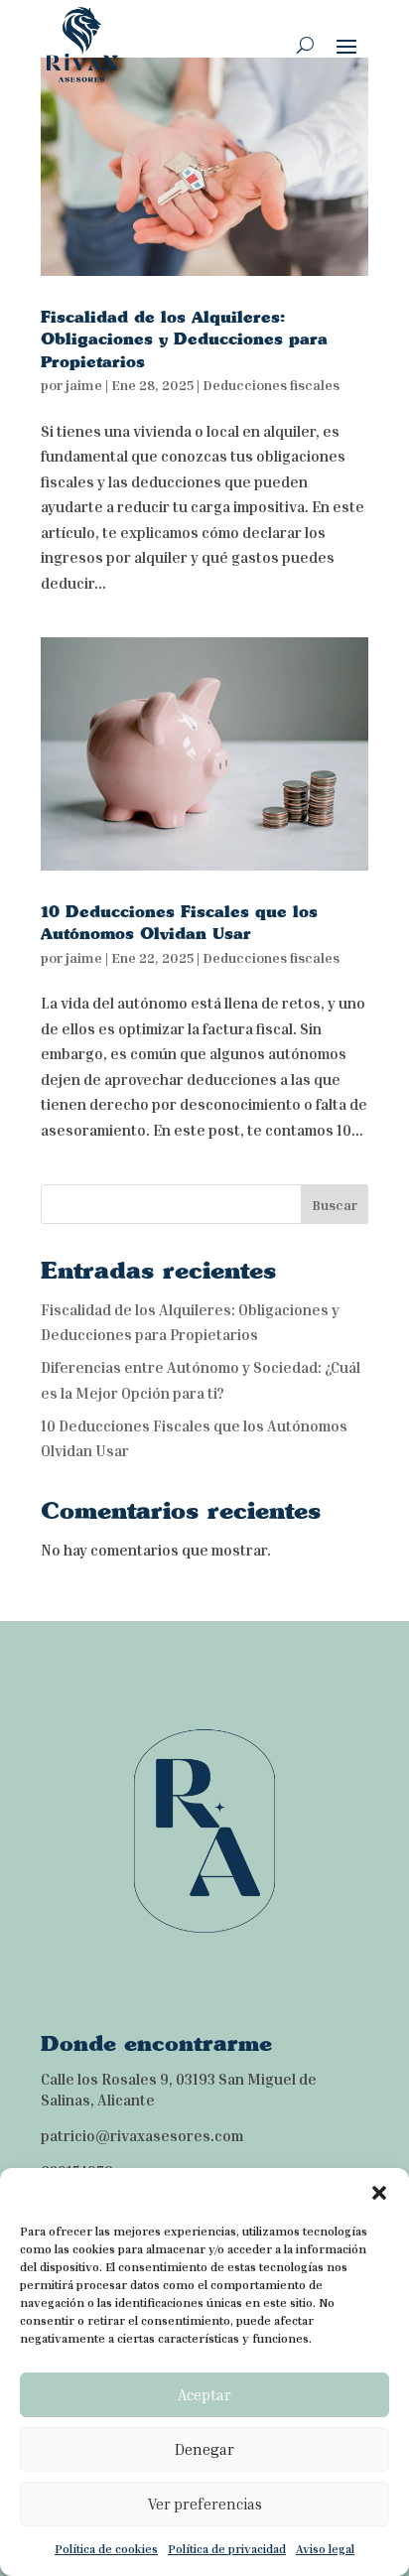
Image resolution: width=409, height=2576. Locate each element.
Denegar (204, 2449)
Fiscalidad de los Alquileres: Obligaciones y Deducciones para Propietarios (184, 339)
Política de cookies (106, 2549)
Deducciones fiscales (271, 385)
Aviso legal (325, 2549)
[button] (379, 2193)
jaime (84, 385)
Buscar (335, 1205)
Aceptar (204, 2394)
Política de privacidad (227, 2549)
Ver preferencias (205, 2504)
